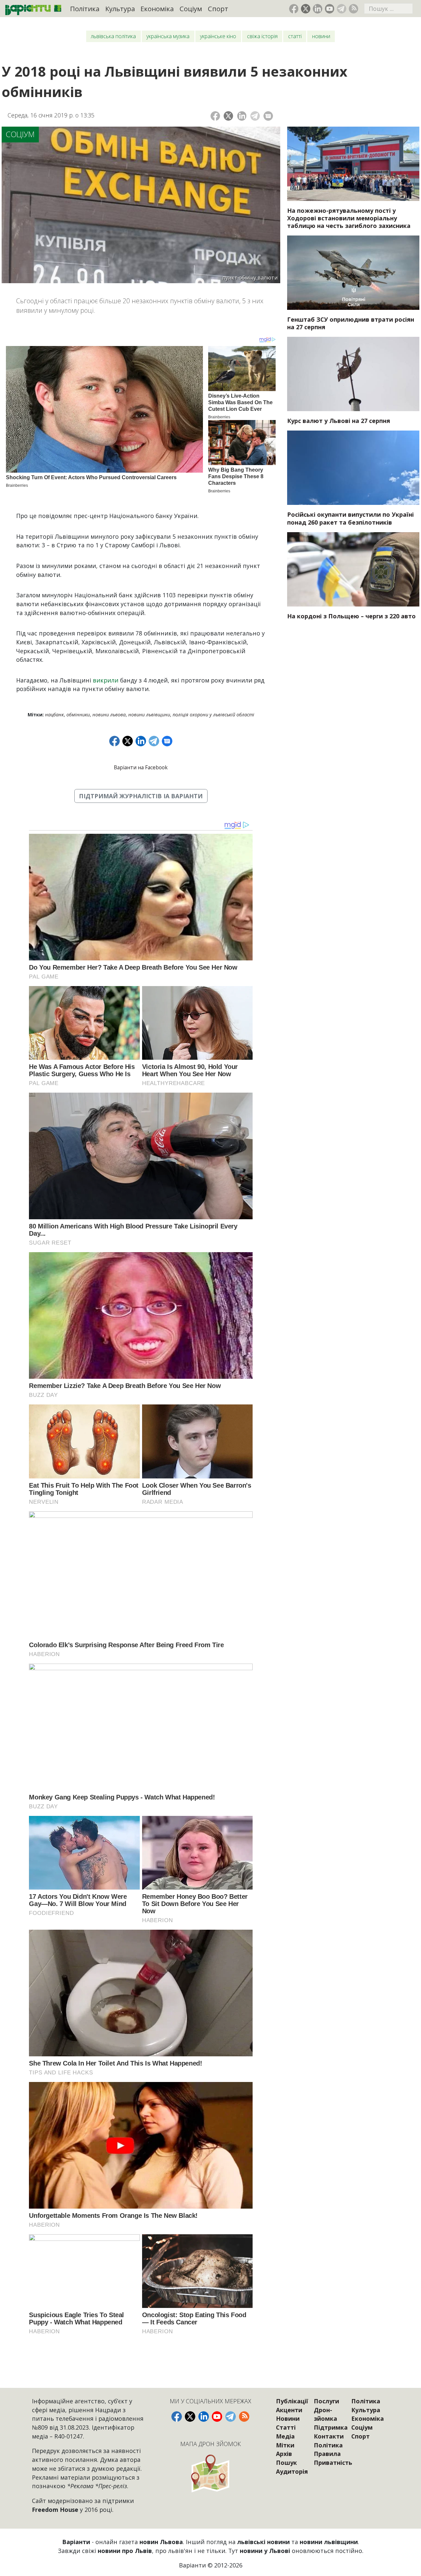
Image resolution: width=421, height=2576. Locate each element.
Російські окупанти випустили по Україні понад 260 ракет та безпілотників (350, 518)
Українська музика (168, 36)
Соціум (191, 9)
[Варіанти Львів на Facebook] (294, 9)
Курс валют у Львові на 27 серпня (339, 421)
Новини (321, 36)
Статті (295, 36)
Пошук (286, 2463)
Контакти (329, 2436)
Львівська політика (113, 36)
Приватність (333, 2463)
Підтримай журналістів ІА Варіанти (141, 796)
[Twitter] (228, 116)
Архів (284, 2454)
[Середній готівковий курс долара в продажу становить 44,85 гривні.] (353, 374)
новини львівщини (149, 715)
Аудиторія (292, 2471)
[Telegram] (255, 116)
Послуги (326, 2401)
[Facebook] (215, 116)
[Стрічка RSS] (353, 9)
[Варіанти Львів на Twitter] (306, 9)
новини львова (109, 715)
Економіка (157, 9)
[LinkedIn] (242, 116)
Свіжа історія (262, 36)
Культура (120, 9)
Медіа (285, 2436)
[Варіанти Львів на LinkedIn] (318, 9)
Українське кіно (218, 36)
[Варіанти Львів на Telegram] (342, 9)
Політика (85, 9)
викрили (106, 680)
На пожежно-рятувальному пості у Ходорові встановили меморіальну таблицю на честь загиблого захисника (349, 218)
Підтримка (331, 2427)
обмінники (78, 715)
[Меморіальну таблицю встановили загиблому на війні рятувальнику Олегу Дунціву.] (353, 164)
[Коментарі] (268, 116)
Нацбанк (54, 715)
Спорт (218, 9)
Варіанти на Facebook (141, 767)
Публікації (292, 2401)
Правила (327, 2454)
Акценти (289, 2410)
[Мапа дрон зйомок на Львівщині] (210, 2473)
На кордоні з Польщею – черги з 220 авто (351, 616)
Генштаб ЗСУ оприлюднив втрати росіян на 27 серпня (351, 323)
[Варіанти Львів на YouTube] (330, 9)
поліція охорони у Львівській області (213, 715)
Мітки (285, 2445)
